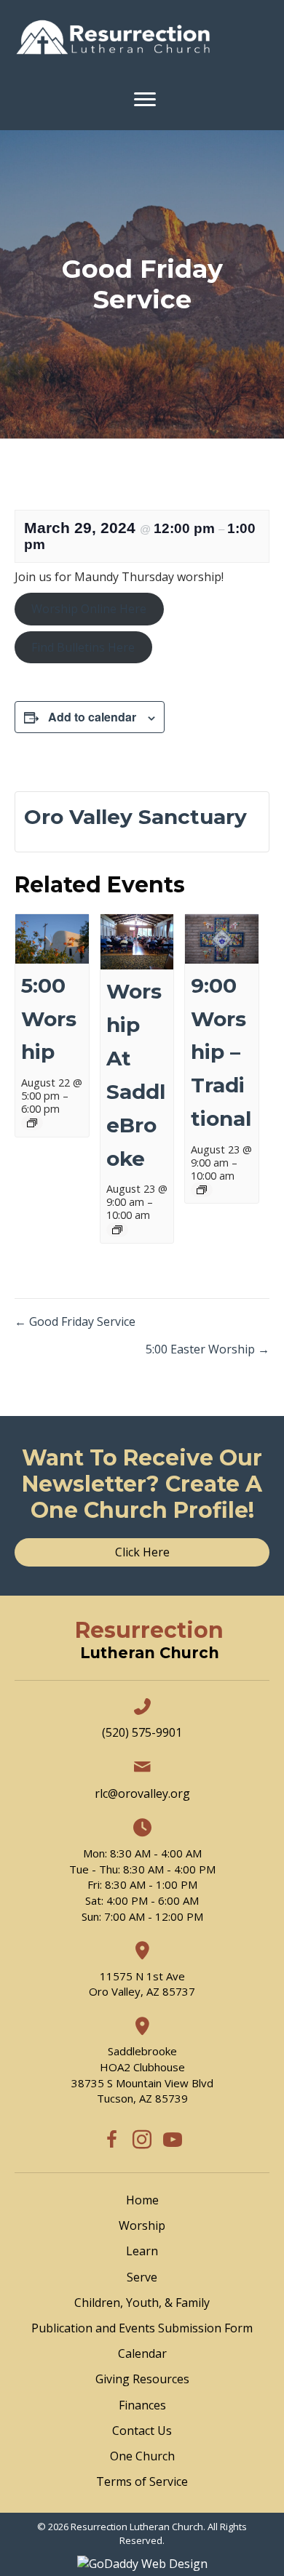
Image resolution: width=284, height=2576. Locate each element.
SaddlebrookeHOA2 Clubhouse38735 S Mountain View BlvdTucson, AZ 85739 (142, 2075)
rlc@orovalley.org (142, 1793)
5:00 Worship (49, 1019)
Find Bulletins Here (83, 647)
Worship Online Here (89, 609)
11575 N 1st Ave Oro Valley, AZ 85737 (142, 1984)
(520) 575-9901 (142, 1732)
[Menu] (145, 100)
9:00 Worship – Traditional (221, 1052)
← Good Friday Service (75, 1321)
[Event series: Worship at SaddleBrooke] (117, 1230)
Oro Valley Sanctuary (135, 817)
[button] (111, 2140)
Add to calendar (92, 717)
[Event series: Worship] (202, 1190)
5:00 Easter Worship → (208, 1349)
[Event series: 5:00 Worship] (32, 1123)
